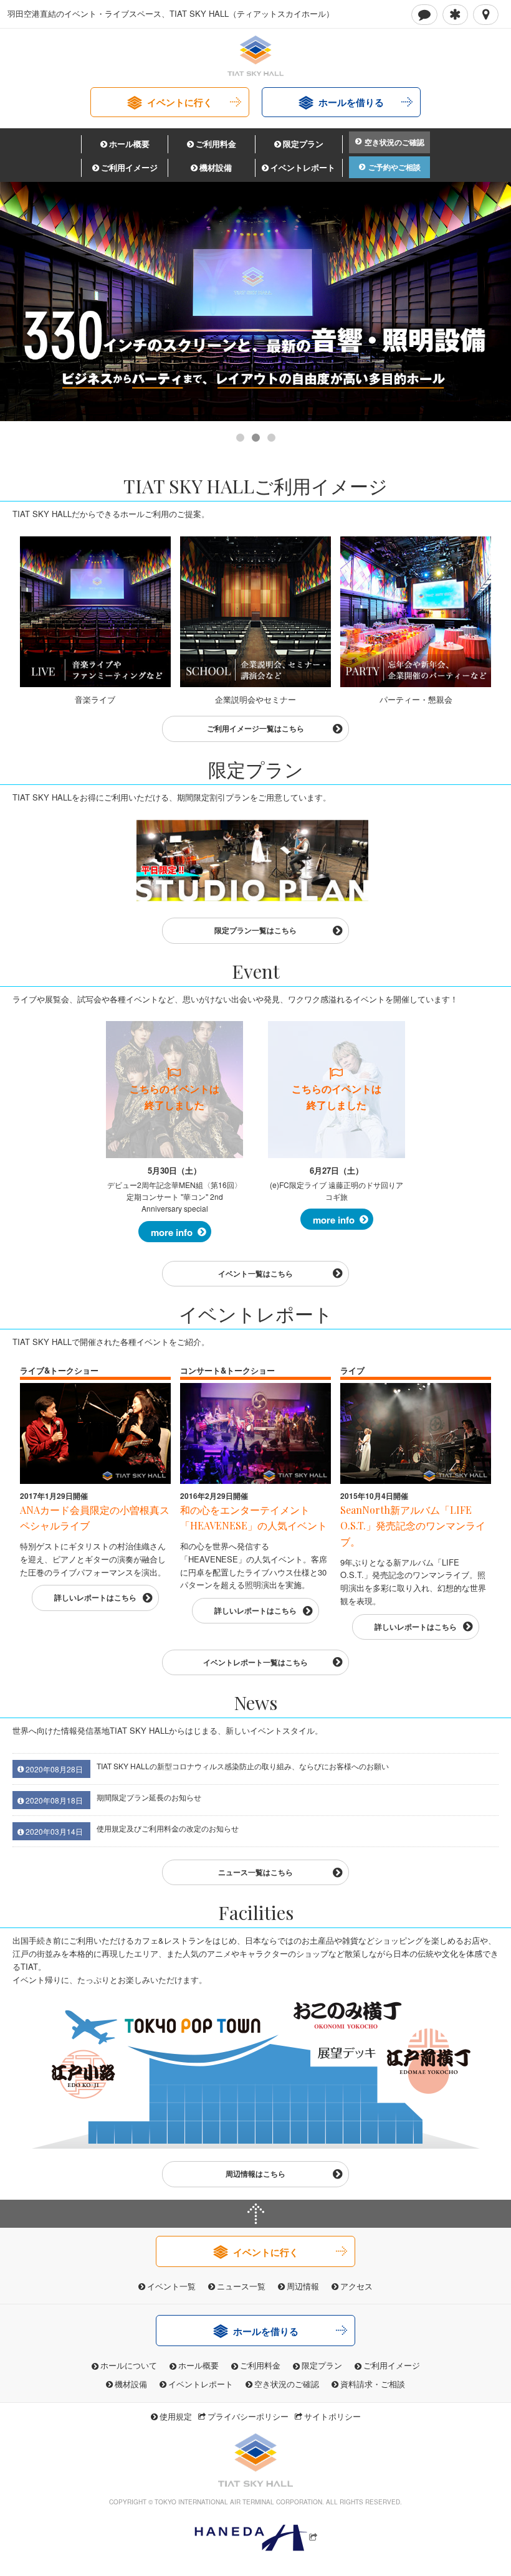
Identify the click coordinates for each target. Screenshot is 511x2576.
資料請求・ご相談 (373, 2384)
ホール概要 (129, 144)
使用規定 (176, 2416)
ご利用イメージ (129, 167)
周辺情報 (303, 2286)
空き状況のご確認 (394, 142)
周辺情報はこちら (255, 2174)
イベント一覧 (171, 2286)
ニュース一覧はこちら (255, 1872)
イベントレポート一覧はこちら (255, 1662)
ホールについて (129, 2365)
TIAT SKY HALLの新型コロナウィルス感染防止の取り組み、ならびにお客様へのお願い (243, 1766)
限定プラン (303, 144)
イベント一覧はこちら (255, 1273)
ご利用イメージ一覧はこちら (255, 728)
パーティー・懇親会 (416, 699)
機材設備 (216, 167)
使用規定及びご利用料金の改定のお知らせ (168, 1828)
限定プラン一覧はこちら (255, 930)
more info (172, 1232)
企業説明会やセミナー (255, 699)
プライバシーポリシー (248, 2416)
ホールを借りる (351, 102)
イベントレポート (303, 167)
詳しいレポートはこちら (95, 1597)
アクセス (356, 2286)
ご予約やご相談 (394, 167)
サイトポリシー (332, 2416)
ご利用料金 (216, 144)
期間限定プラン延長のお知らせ (149, 1797)
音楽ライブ (95, 699)
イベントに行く (180, 102)
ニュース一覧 (241, 2286)
